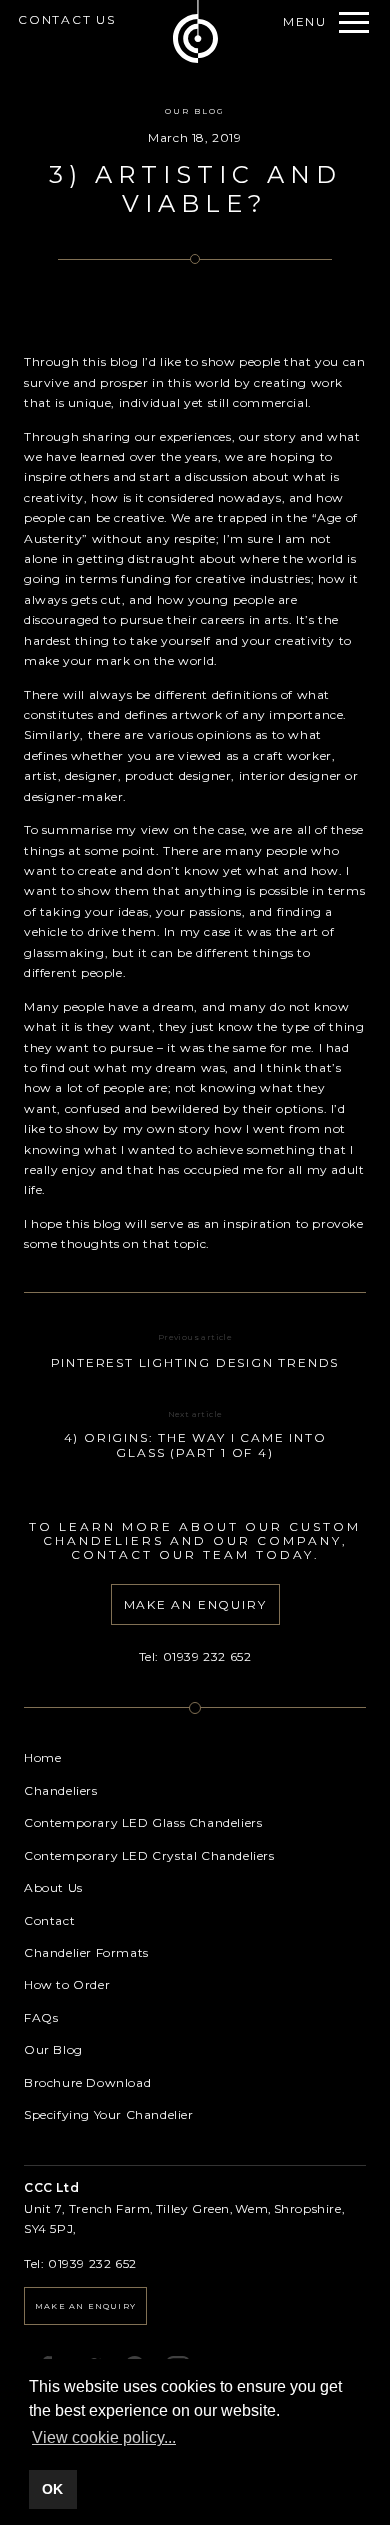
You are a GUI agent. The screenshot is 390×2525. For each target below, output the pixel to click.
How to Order (67, 1984)
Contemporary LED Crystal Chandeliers (149, 1855)
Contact (49, 1920)
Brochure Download (87, 2082)
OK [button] (52, 2489)
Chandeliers (61, 1790)
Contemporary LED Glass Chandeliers (143, 1822)
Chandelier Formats (86, 1952)
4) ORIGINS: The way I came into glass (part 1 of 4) (195, 1445)
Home (42, 1757)
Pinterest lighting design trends (195, 1362)
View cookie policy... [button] (104, 2437)
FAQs (41, 2017)
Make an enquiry (195, 1604)
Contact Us (67, 19)
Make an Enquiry (85, 2306)
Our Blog (195, 111)
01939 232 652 (207, 1656)
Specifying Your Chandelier (109, 2114)
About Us (53, 1887)
